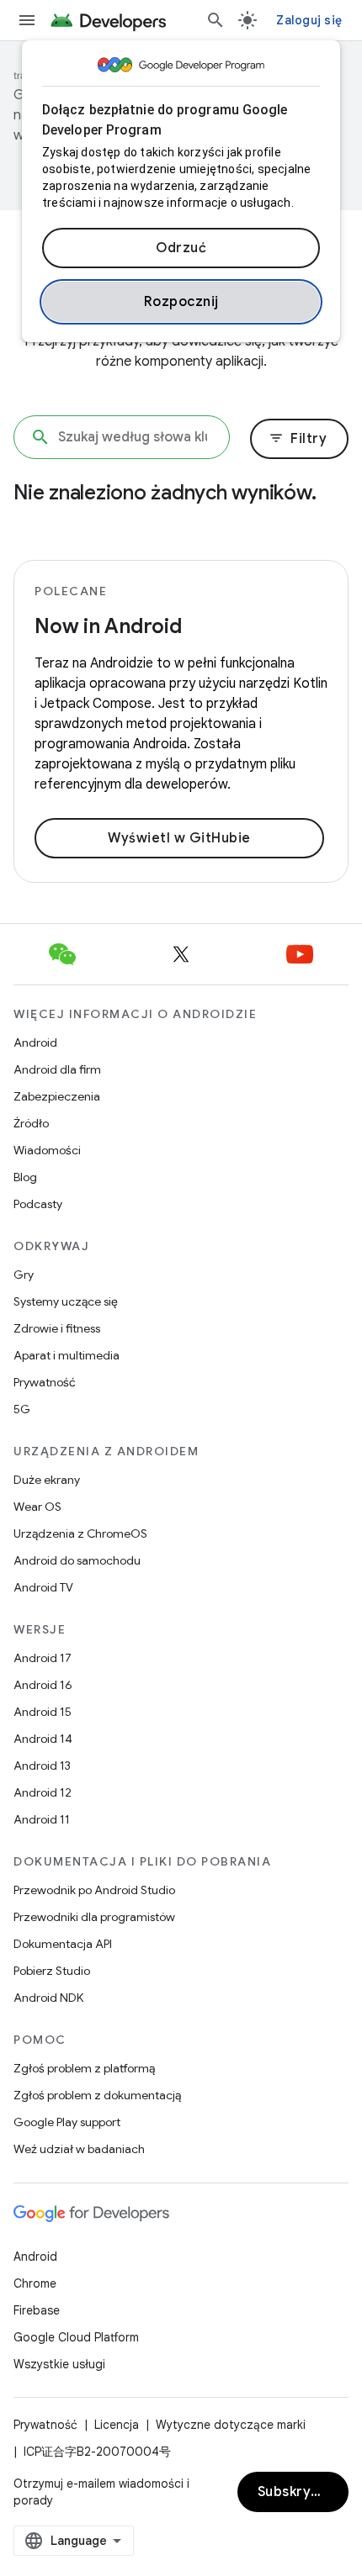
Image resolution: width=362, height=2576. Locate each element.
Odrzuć (181, 248)
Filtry (298, 439)
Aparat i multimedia (67, 1355)
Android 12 (43, 1792)
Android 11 (42, 1819)
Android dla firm (57, 1069)
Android (35, 1043)
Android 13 (42, 1766)
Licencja (117, 2425)
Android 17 (43, 1658)
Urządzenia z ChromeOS (80, 1533)
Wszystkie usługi (59, 2364)
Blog (25, 1177)
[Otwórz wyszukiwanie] (216, 20)
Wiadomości (47, 1150)
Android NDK (48, 1998)
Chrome (35, 2283)
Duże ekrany (47, 1480)
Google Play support (67, 2122)
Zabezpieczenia (57, 1096)
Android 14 (43, 1739)
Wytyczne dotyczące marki (231, 2425)
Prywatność (45, 1382)
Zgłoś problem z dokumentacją (97, 2095)
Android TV (43, 1587)
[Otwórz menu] (27, 20)
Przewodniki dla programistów (94, 1917)
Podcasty (38, 1204)
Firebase (37, 2310)
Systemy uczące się (66, 1301)
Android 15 (43, 1712)
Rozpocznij (181, 302)
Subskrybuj (295, 2492)
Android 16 (43, 1685)
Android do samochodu (77, 1560)
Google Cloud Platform (76, 2337)
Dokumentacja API (63, 1944)
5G (22, 1409)
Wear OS (37, 1507)
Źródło (31, 1123)
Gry (24, 1275)
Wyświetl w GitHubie (179, 838)
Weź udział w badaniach (79, 2149)
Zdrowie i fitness (57, 1328)
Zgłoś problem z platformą (84, 2068)
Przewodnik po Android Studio (94, 1890)
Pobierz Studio (52, 1971)
